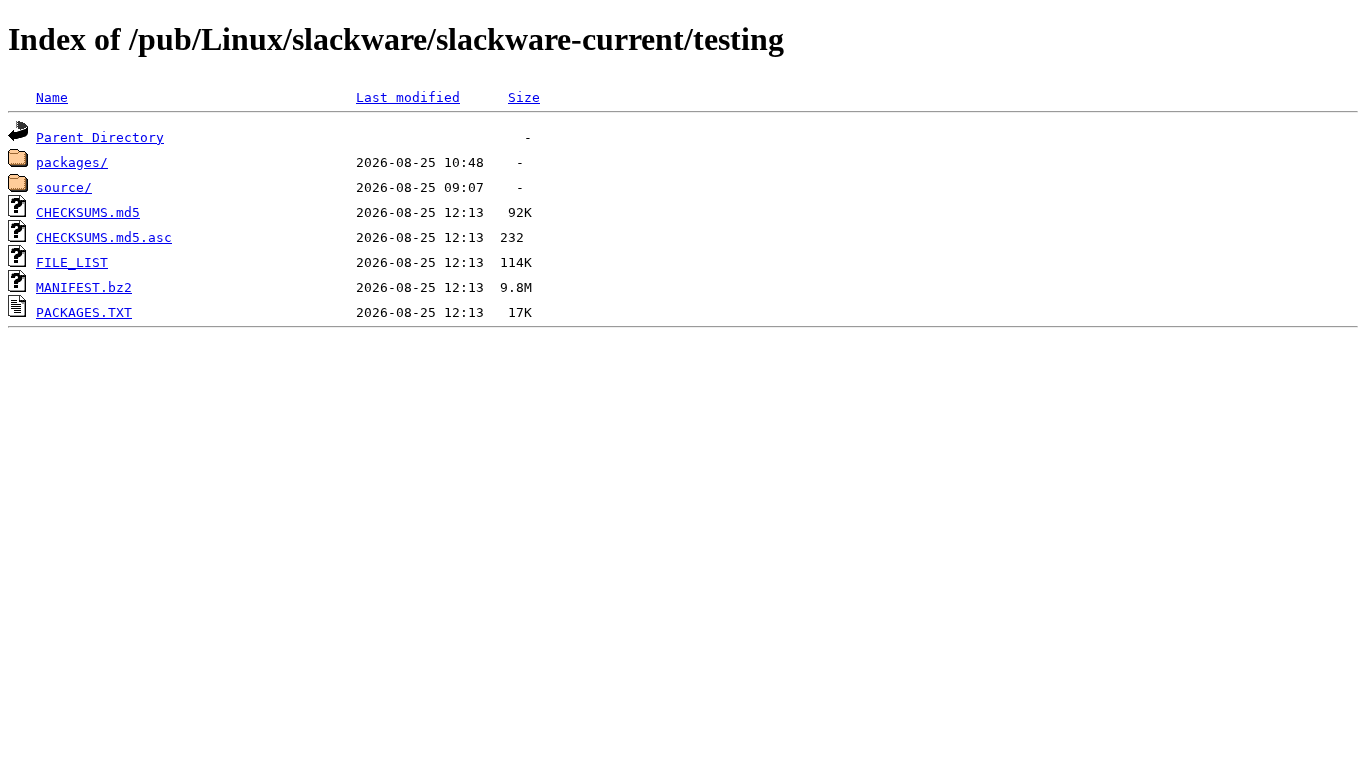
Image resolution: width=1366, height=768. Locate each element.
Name (52, 97)
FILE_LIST (72, 262)
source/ (64, 187)
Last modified (408, 97)
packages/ (72, 162)
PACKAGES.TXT (84, 312)
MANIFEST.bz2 (84, 287)
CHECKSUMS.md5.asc (104, 237)
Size (524, 97)
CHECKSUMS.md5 (88, 212)
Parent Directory (100, 137)
